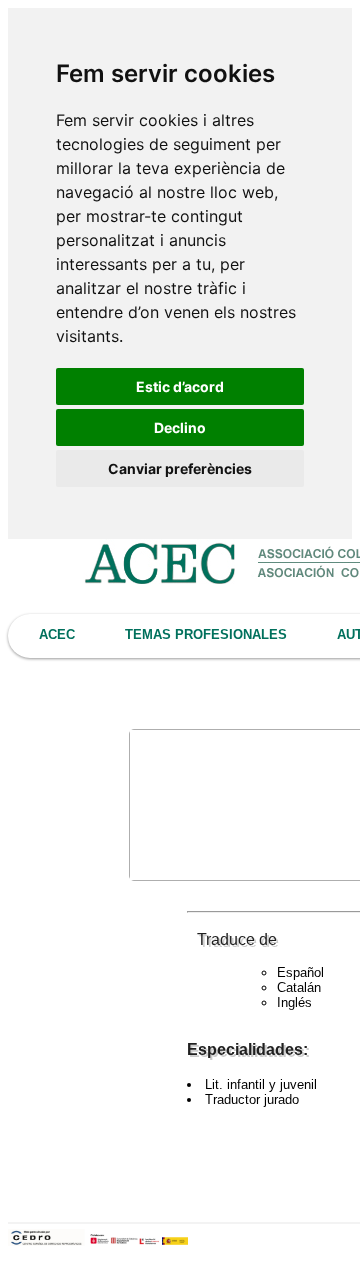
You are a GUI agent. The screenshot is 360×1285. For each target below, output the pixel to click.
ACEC (57, 634)
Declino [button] (180, 427)
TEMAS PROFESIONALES (206, 634)
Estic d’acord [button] (180, 386)
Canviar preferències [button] (180, 468)
